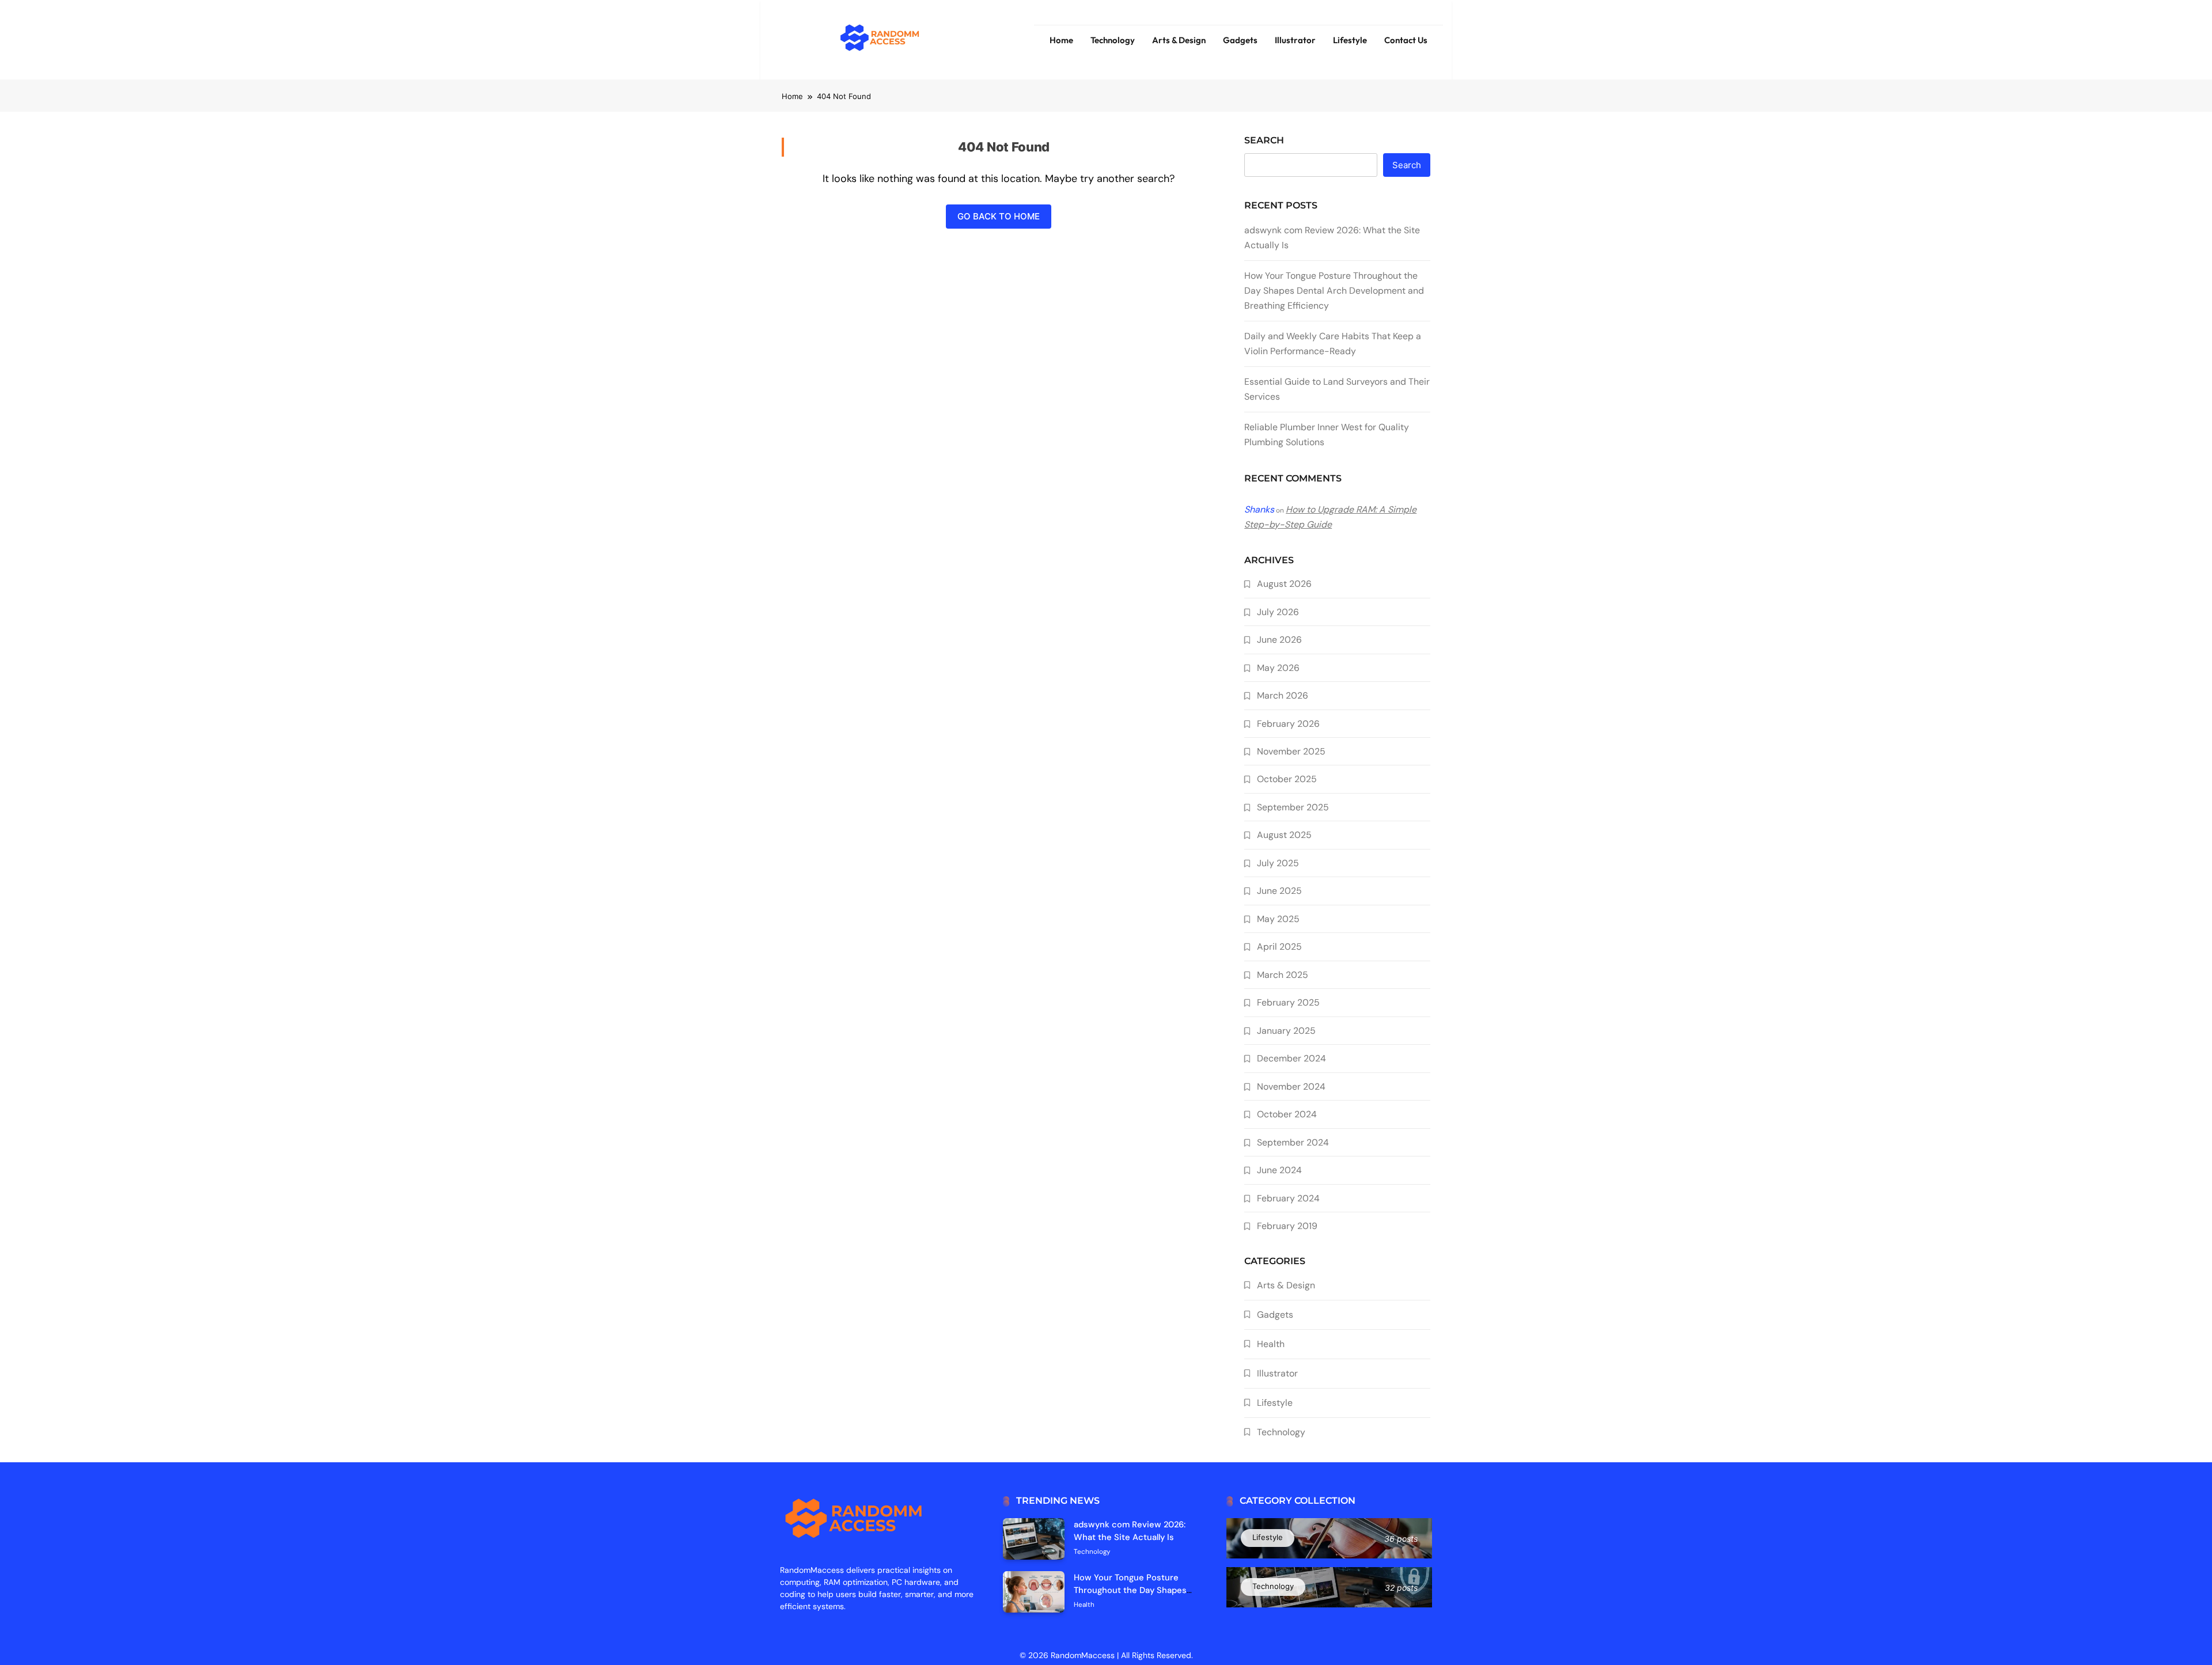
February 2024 (1288, 1198)
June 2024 (1279, 1170)
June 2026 (1279, 640)
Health (1271, 1344)
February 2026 (1288, 724)
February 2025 (1288, 1002)
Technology (1113, 40)
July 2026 (1278, 612)
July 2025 (1278, 863)
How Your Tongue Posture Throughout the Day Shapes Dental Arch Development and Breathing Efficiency (1334, 291)
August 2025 (1284, 835)
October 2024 (1287, 1114)
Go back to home (999, 216)
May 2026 (1278, 668)
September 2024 (1293, 1142)
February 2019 (1287, 1226)
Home (1061, 40)
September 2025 (1293, 807)
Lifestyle (1350, 40)
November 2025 (1291, 751)
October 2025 (1287, 779)
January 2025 (1286, 1031)
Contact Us (1406, 40)
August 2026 (1284, 584)
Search (1264, 140)
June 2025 (1279, 891)
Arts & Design (1179, 40)
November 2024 (1291, 1086)
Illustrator (1295, 40)
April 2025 (1279, 947)
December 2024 (1291, 1058)
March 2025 (1283, 975)
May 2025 (1278, 919)
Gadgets (1240, 40)
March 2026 (1283, 695)
